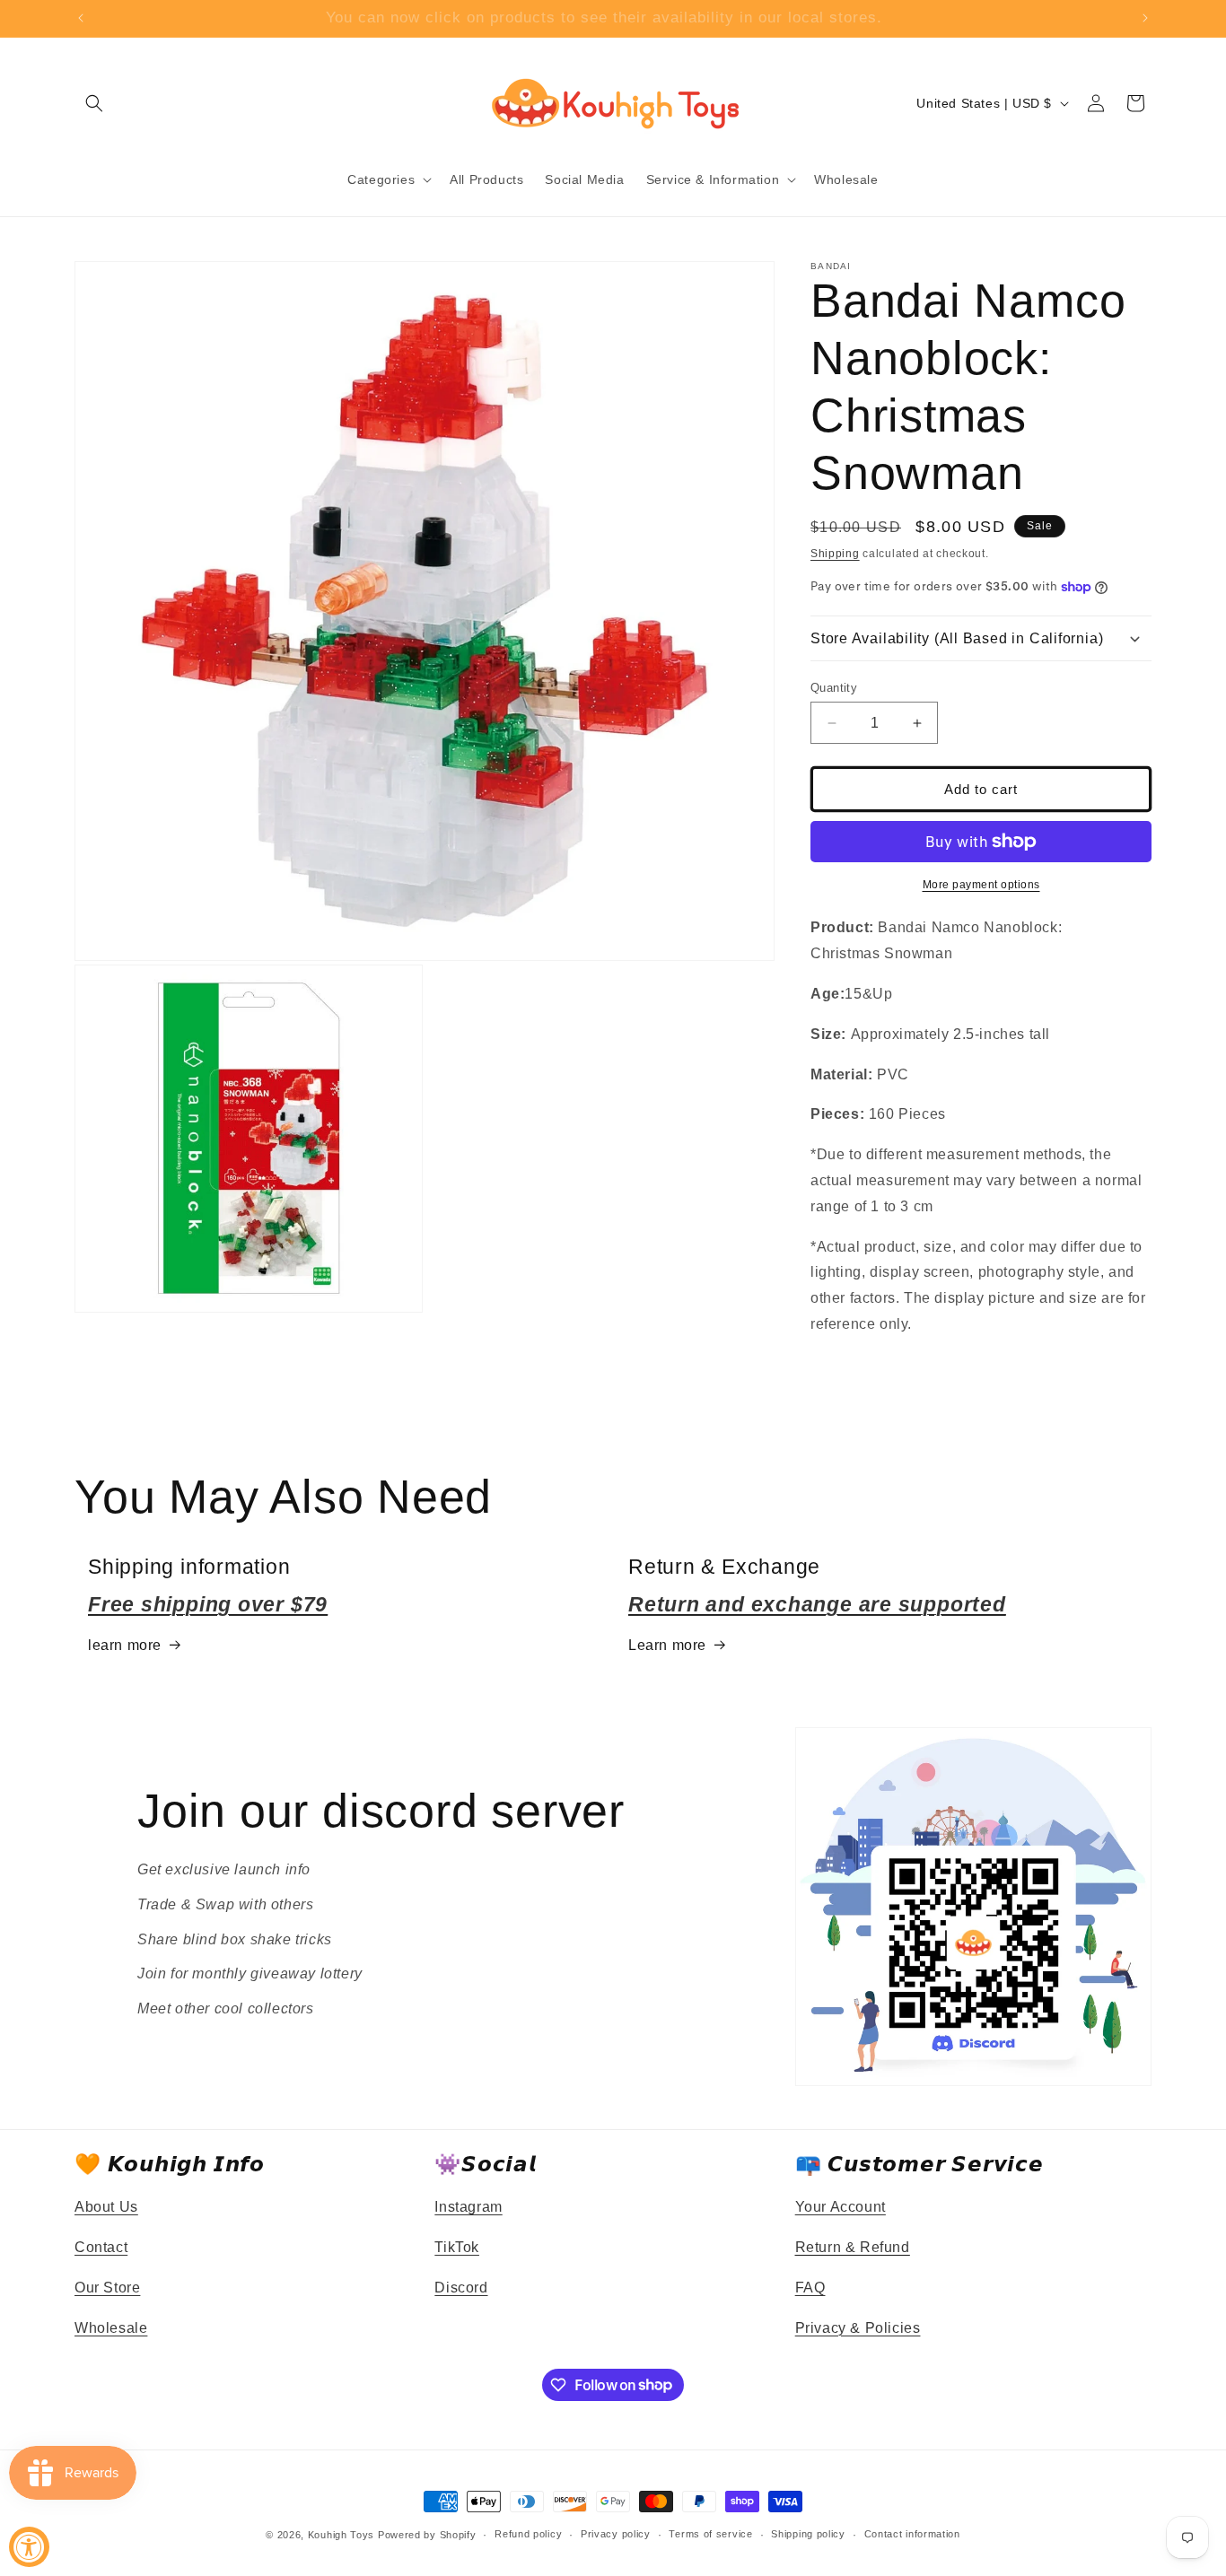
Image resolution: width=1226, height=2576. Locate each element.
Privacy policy (616, 2534)
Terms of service (710, 2534)
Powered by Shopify (427, 2535)
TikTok (457, 2247)
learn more (125, 1645)
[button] (94, 103)
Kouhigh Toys (341, 2535)
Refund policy (528, 2534)
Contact (101, 2247)
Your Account (841, 2207)
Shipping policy (808, 2534)
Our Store (107, 2288)
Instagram (468, 2207)
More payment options (981, 885)
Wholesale (111, 2328)
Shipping (835, 554)
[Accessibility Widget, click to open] (29, 2547)
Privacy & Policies (858, 2328)
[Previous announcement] (81, 18)
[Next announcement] (1145, 18)
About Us (106, 2207)
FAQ (810, 2288)
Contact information (912, 2534)
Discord (461, 2288)
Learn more (667, 1645)
